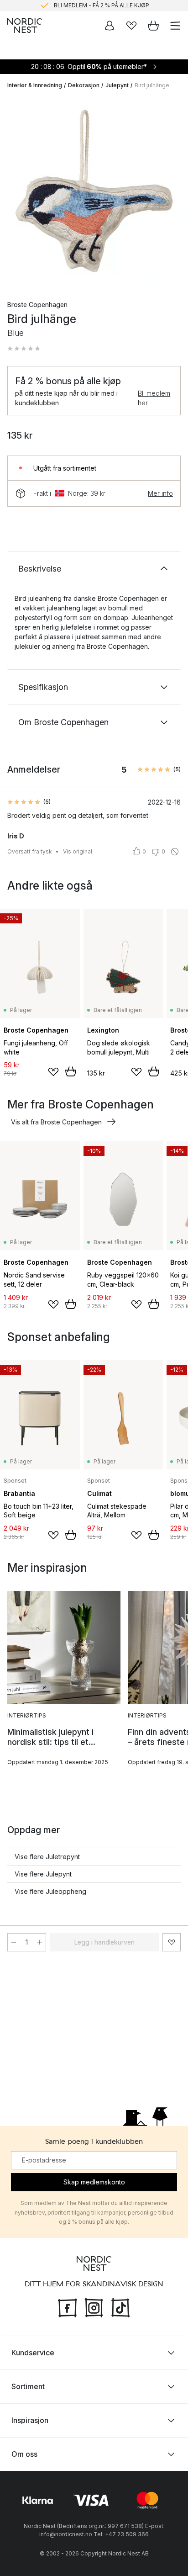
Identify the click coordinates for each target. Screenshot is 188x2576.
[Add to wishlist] (53, 1072)
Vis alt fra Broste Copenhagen (56, 1122)
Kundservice (33, 2353)
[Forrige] (16, 192)
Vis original (78, 851)
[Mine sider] (110, 26)
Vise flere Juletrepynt (47, 1857)
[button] (24, 349)
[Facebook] (68, 2306)
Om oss (24, 2454)
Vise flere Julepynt (43, 1874)
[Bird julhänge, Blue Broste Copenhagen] (94, 191)
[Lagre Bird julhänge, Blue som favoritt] (172, 1942)
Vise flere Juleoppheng (50, 1891)
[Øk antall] (40, 1942)
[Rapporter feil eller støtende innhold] (175, 852)
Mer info (160, 493)
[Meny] (175, 26)
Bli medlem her (154, 398)
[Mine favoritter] (131, 26)
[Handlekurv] (153, 26)
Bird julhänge (152, 85)
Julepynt (117, 85)
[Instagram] (94, 2306)
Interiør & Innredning (35, 85)
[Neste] (172, 192)
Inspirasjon (30, 2420)
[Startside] (25, 26)
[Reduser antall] (14, 1942)
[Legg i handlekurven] (71, 1071)
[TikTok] (120, 2306)
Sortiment (28, 2386)
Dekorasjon (84, 85)
